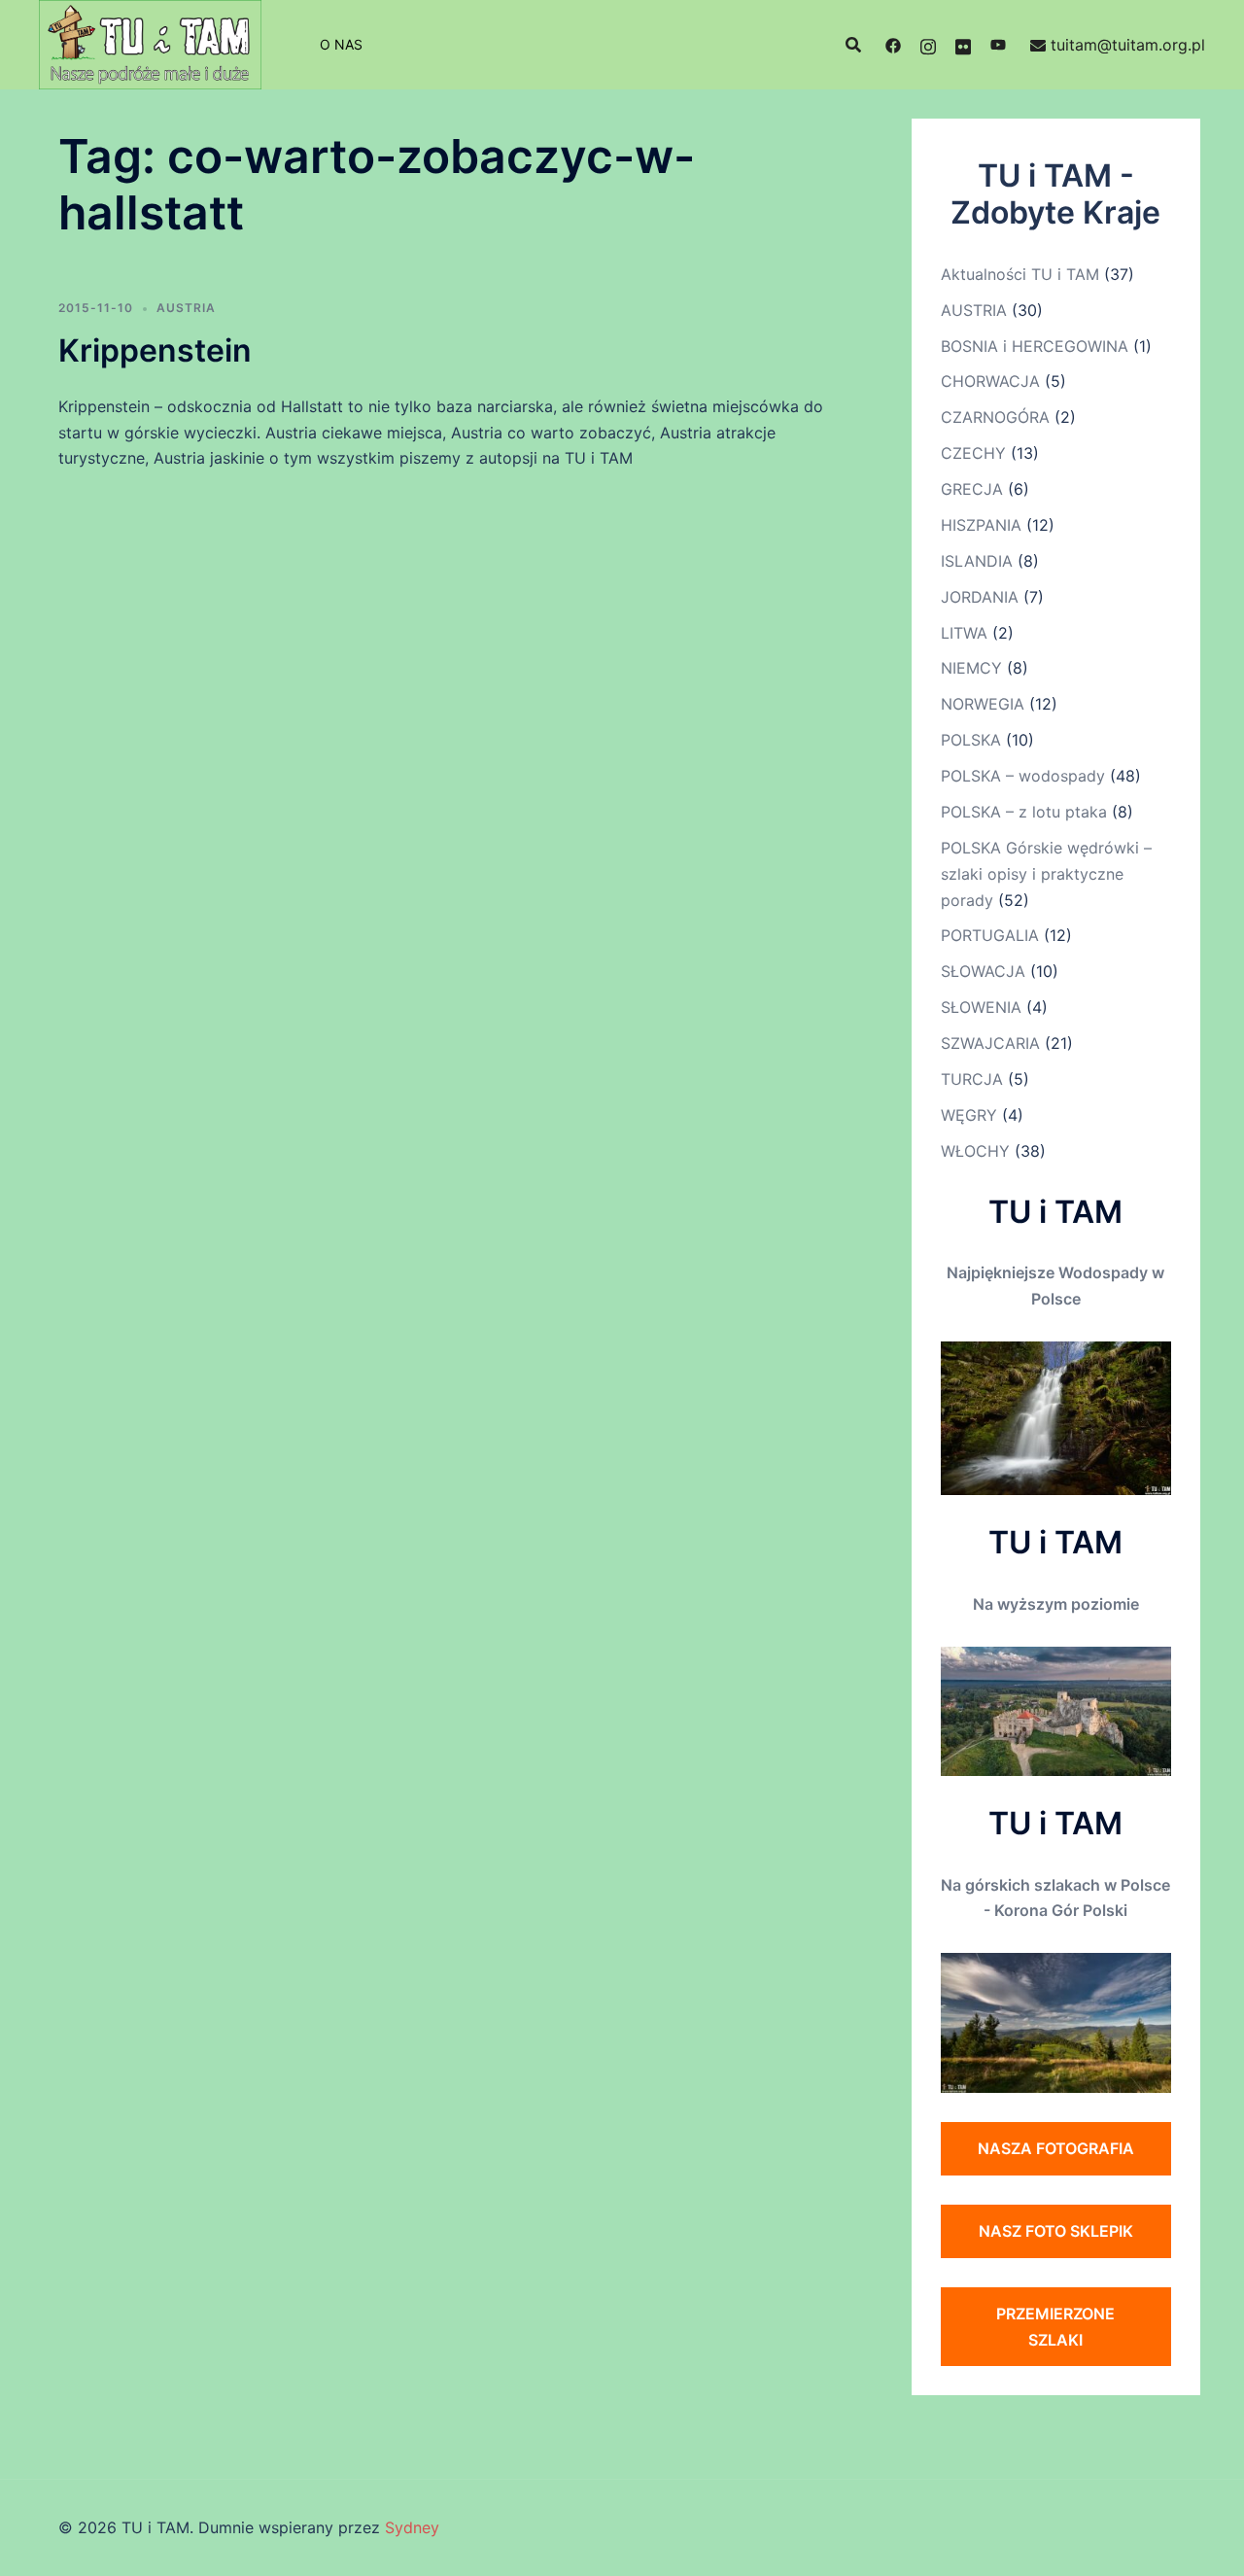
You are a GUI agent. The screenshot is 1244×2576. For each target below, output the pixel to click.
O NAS (341, 44)
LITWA (964, 633)
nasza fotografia (1056, 2148)
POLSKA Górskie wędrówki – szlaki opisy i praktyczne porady (1046, 874)
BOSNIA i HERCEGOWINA (1035, 346)
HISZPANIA (981, 525)
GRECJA (972, 489)
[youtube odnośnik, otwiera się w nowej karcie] (998, 45)
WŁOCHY (975, 1151)
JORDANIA (980, 597)
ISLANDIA (977, 561)
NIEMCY (971, 668)
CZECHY (973, 453)
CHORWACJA (990, 381)
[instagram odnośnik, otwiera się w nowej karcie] (928, 45)
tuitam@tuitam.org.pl (1128, 45)
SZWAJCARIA (990, 1043)
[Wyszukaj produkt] (853, 45)
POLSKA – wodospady (1023, 776)
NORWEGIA (983, 704)
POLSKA (971, 740)
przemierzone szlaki (1055, 2327)
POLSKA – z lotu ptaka (1024, 812)
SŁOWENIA (981, 1007)
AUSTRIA (186, 308)
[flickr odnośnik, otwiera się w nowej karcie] (963, 45)
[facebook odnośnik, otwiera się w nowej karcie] (893, 45)
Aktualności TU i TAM (1020, 274)
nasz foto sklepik (1056, 2231)
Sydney (412, 2527)
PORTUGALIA (990, 935)
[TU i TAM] (150, 43)
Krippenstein (155, 350)
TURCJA (972, 1079)
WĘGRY (969, 1115)
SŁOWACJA (983, 971)
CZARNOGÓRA (995, 417)
